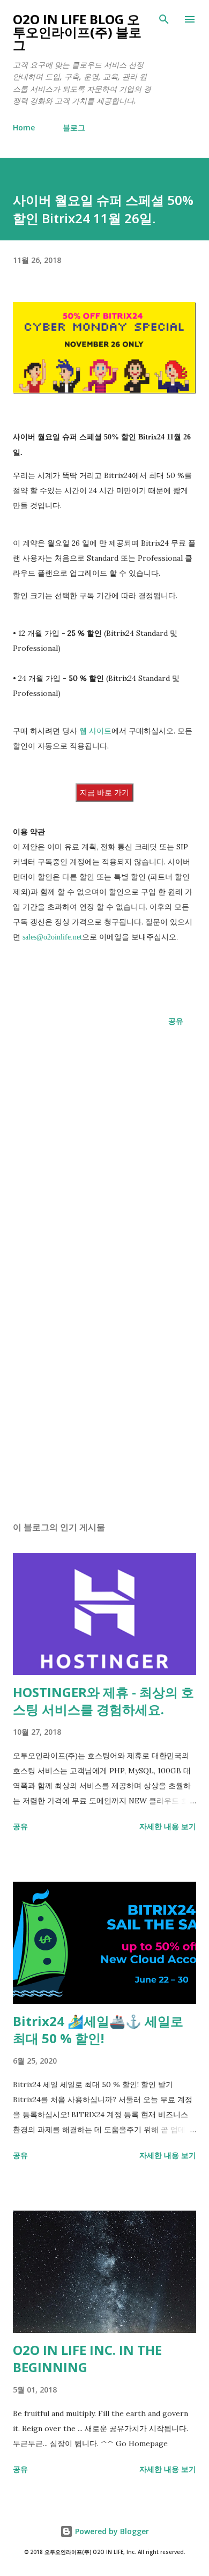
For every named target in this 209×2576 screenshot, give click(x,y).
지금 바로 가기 (104, 792)
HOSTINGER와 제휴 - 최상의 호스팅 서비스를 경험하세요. (103, 1701)
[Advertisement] (104, 1412)
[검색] (164, 19)
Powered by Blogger (111, 2531)
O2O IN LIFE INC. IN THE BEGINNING (87, 2358)
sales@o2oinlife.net (52, 937)
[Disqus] (104, 1182)
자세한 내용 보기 (168, 1826)
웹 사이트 (95, 731)
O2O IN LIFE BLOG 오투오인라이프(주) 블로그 (77, 32)
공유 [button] (176, 1021)
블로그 (74, 127)
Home (24, 127)
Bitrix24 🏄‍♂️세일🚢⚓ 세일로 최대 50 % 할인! (98, 2030)
